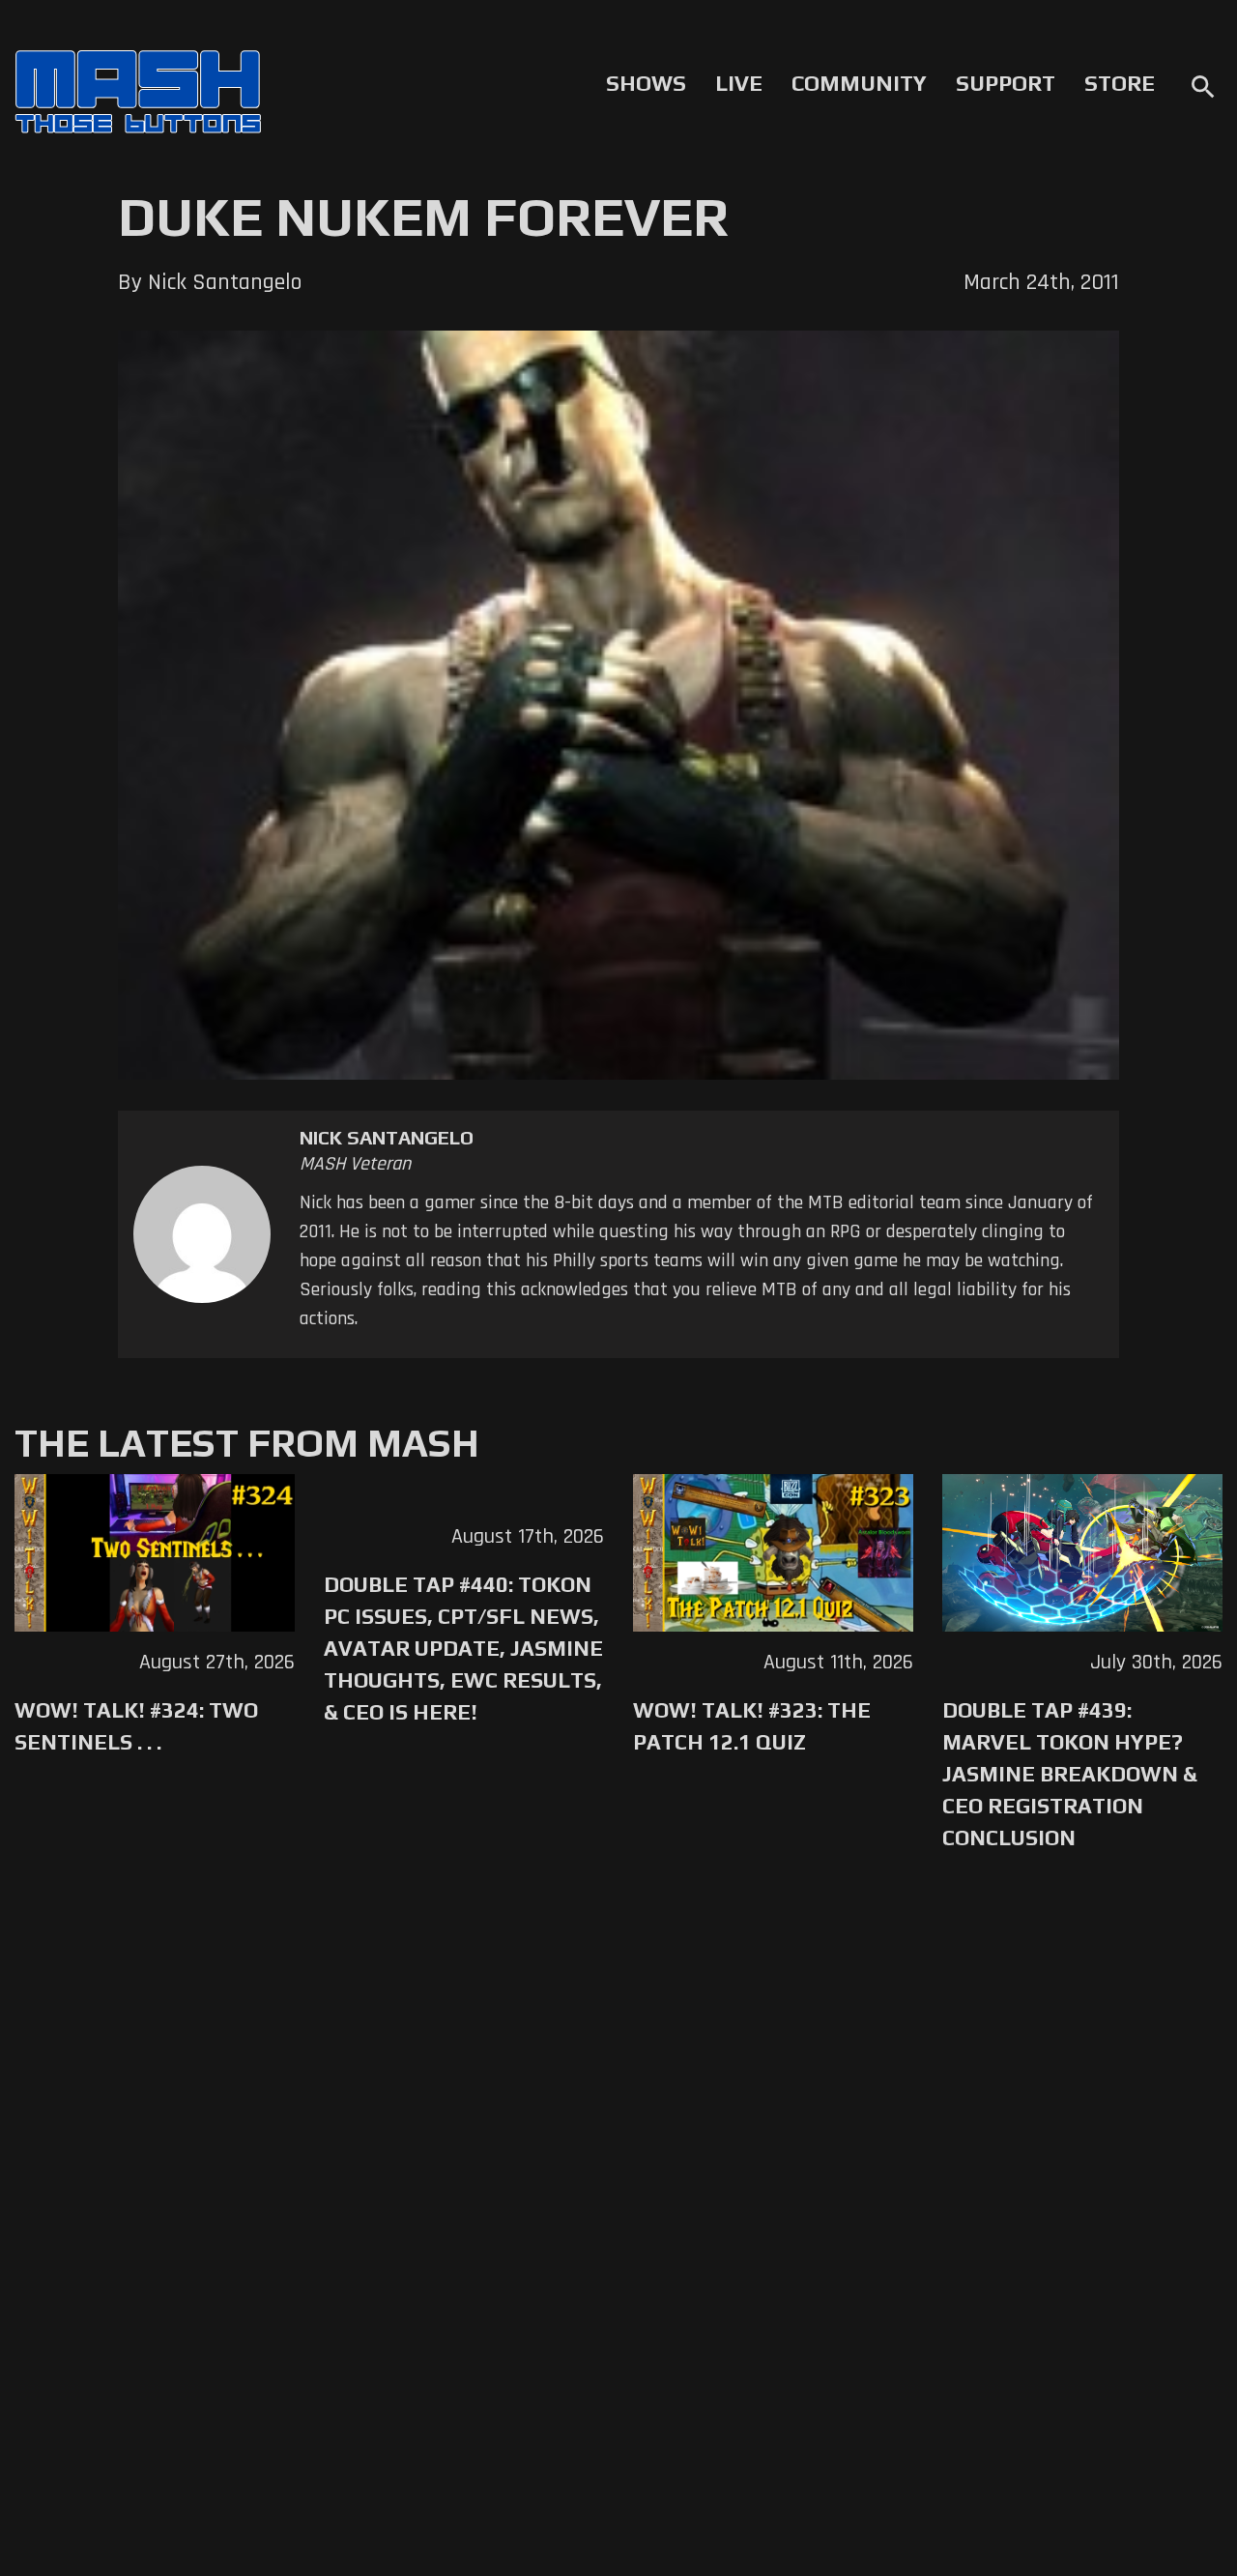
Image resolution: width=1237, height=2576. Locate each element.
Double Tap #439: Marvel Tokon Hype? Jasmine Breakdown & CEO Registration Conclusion (1070, 1774)
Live (739, 83)
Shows (646, 83)
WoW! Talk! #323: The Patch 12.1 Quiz (752, 1726)
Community (859, 83)
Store (1120, 83)
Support (1006, 83)
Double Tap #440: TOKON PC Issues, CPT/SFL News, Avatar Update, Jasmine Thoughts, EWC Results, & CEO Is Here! (463, 1648)
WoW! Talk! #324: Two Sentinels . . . (136, 1726)
